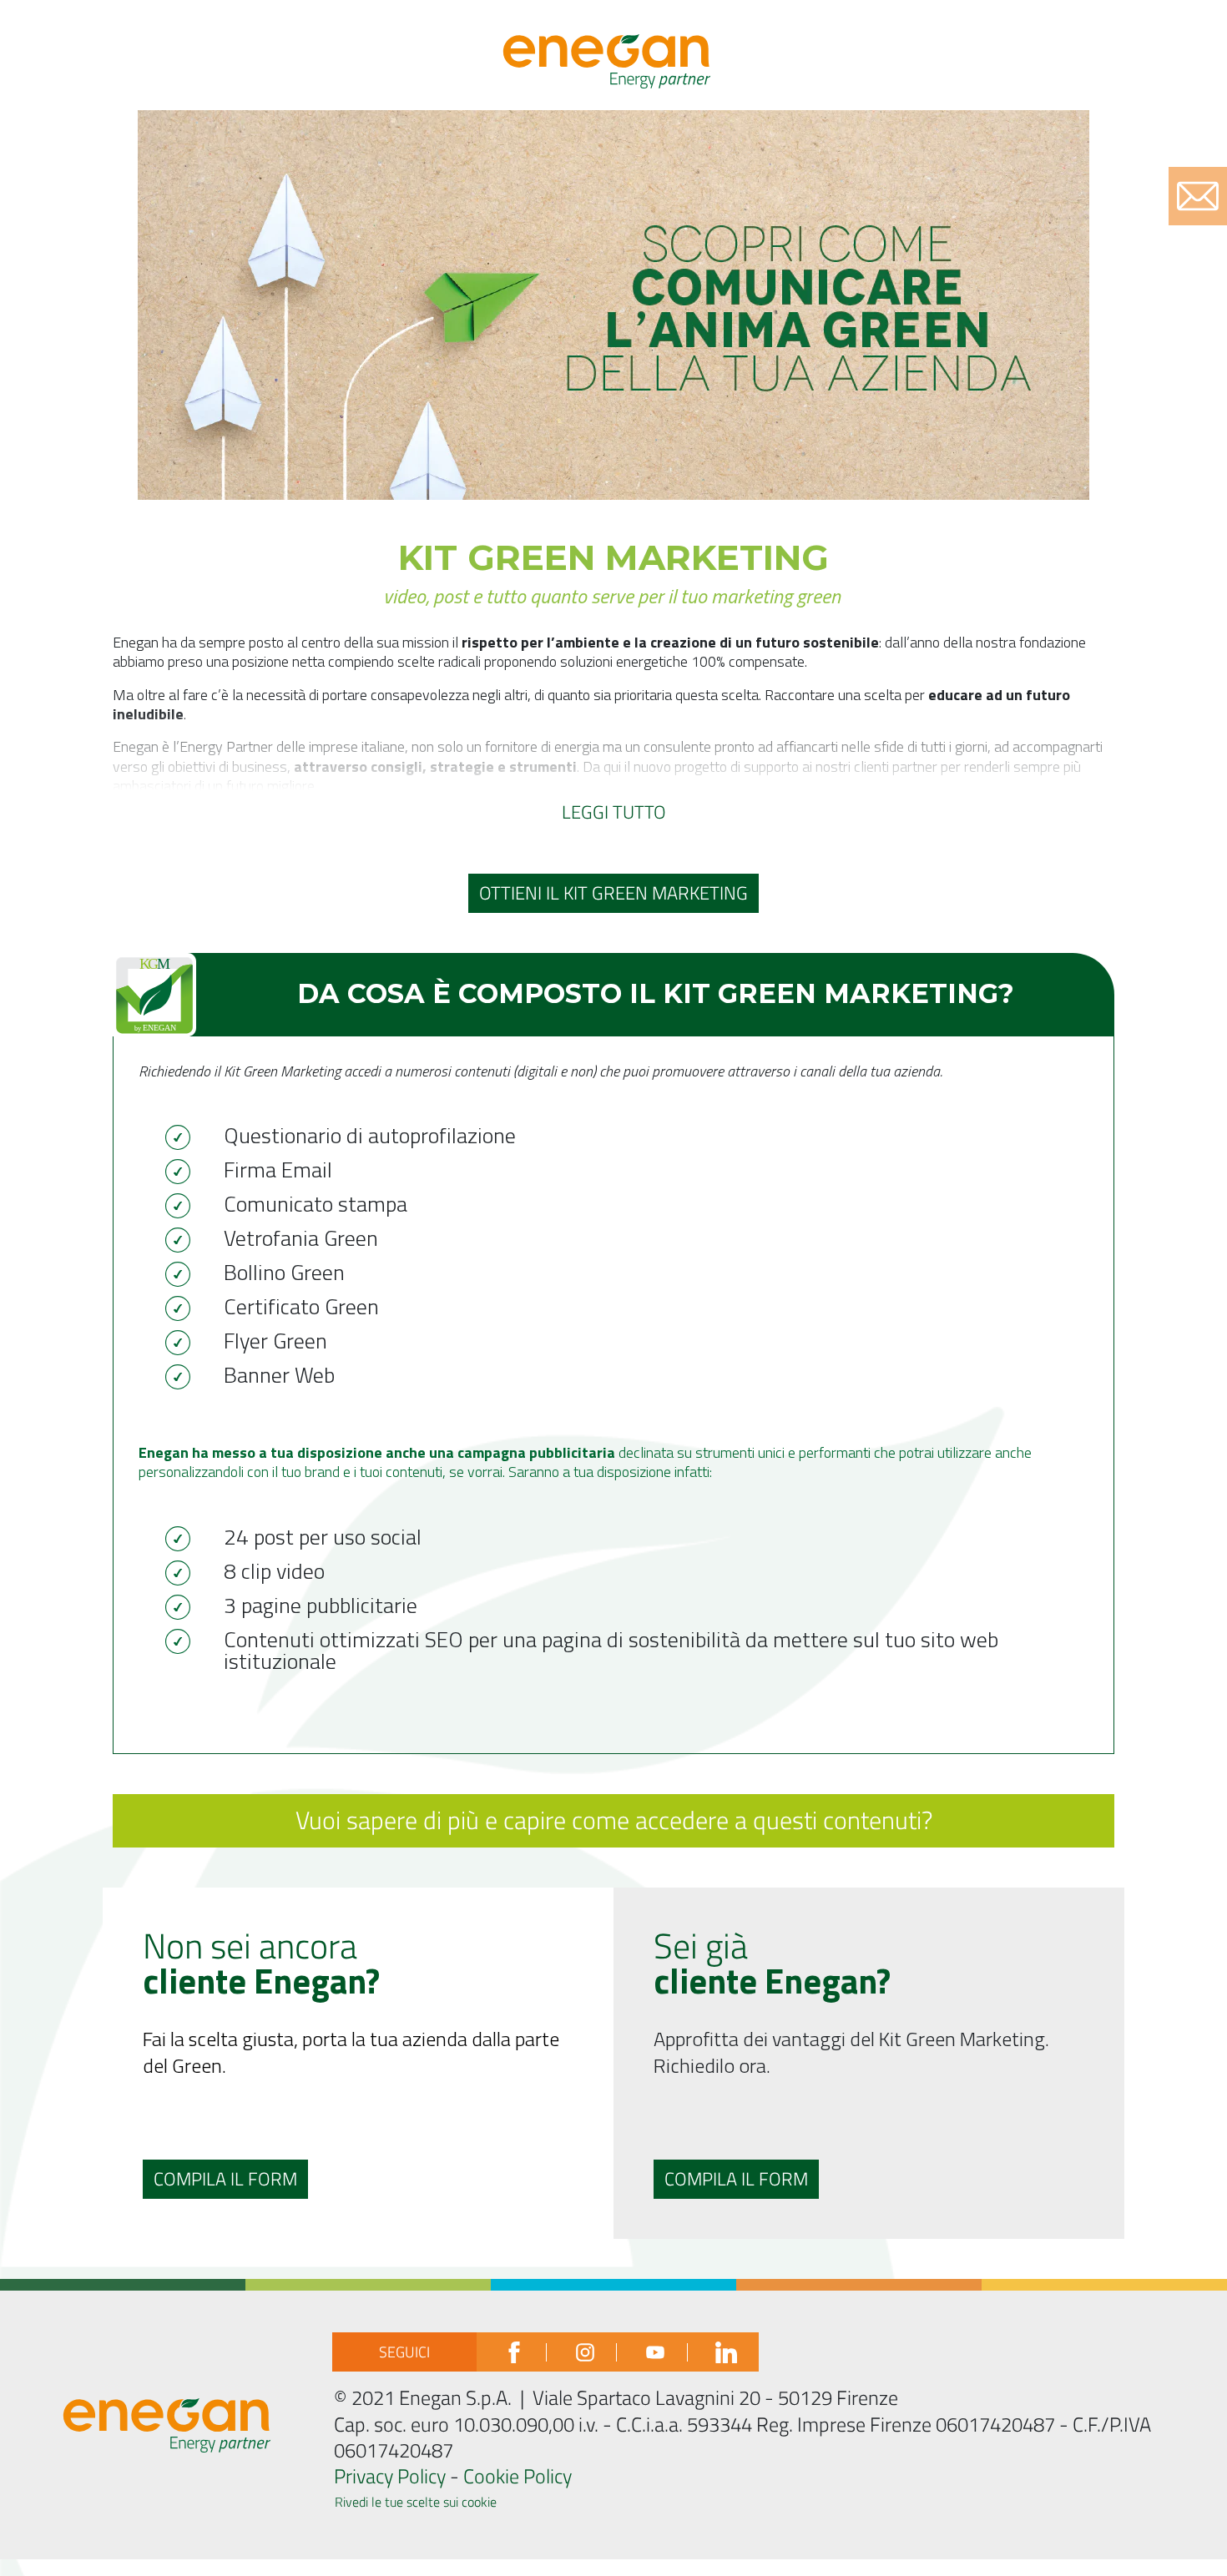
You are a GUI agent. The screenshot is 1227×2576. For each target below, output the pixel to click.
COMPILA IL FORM (225, 2179)
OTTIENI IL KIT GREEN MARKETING (613, 893)
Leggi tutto (614, 812)
